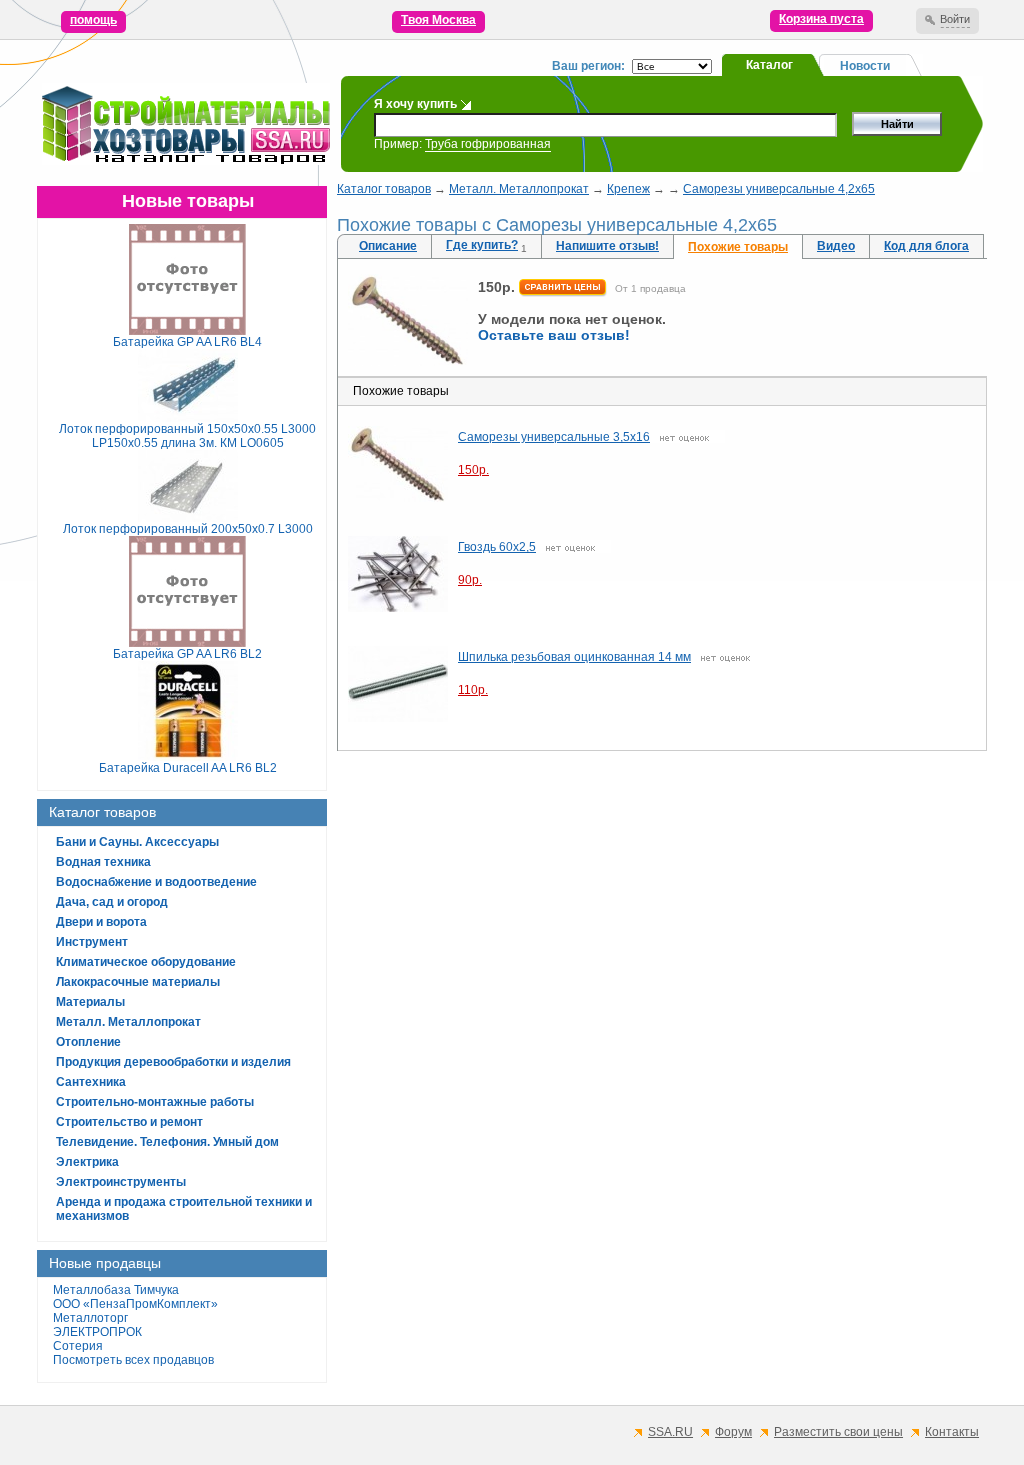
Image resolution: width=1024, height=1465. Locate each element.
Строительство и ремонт (129, 1122)
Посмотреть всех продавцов (133, 1360)
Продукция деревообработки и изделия (173, 1062)
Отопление (88, 1042)
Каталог (769, 65)
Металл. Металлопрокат (128, 1022)
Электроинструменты (121, 1182)
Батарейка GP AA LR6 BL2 (187, 654)
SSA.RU (670, 1432)
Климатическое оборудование (146, 962)
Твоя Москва (438, 20)
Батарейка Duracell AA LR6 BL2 (188, 768)
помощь (93, 20)
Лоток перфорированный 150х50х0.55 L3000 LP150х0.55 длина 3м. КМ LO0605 (187, 436)
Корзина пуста (821, 19)
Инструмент (92, 942)
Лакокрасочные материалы (138, 982)
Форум (733, 1432)
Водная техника (103, 862)
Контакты (952, 1432)
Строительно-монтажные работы (155, 1102)
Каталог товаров (384, 189)
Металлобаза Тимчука (116, 1290)
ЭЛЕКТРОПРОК (97, 1332)
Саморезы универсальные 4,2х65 (779, 189)
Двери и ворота (101, 922)
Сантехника (91, 1082)
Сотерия (78, 1346)
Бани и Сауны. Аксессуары (137, 842)
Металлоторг (90, 1318)
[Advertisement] (662, 905)
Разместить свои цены (838, 1432)
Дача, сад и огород (112, 902)
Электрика (87, 1162)
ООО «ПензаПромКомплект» (135, 1304)
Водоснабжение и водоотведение (156, 882)
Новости (865, 66)
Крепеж (628, 189)
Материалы (90, 1002)
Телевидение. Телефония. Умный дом (167, 1142)
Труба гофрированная (488, 144)
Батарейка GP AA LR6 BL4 (187, 342)
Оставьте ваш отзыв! (554, 335)
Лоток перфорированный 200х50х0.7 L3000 (188, 529)
